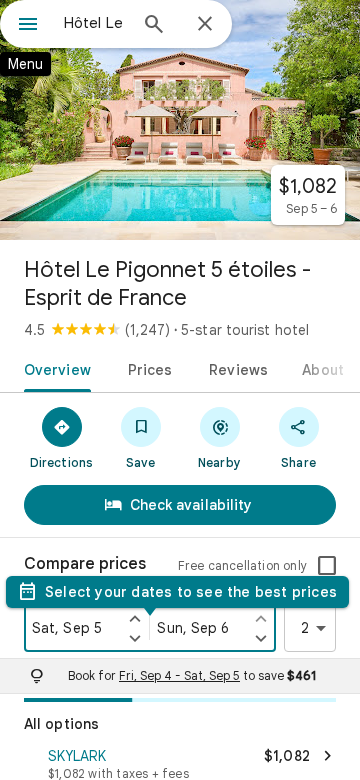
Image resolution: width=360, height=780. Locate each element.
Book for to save (192, 675)
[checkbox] (327, 566)
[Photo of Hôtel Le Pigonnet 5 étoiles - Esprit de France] (180, 120)
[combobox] (95, 23)
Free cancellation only (242, 565)
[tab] (53, 368)
